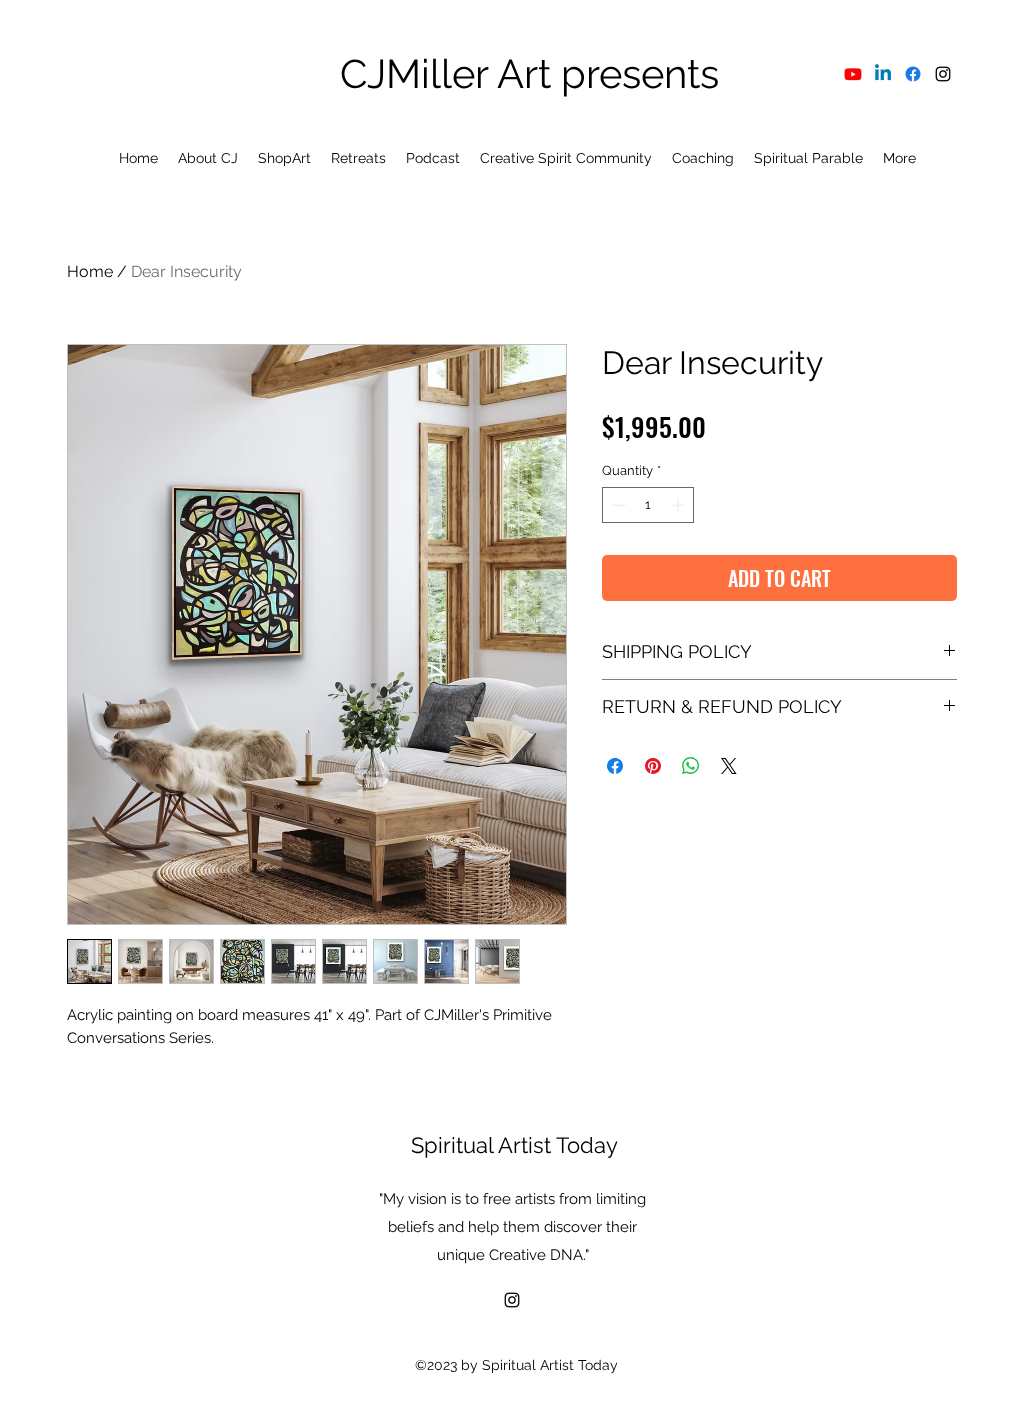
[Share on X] (729, 766)
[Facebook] (913, 74)
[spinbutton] (648, 505)
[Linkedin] (883, 74)
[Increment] (680, 505)
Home (90, 271)
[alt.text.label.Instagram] (943, 74)
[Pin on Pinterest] (653, 766)
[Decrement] (617, 505)
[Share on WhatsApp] (691, 766)
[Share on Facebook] (615, 766)
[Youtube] (853, 74)
